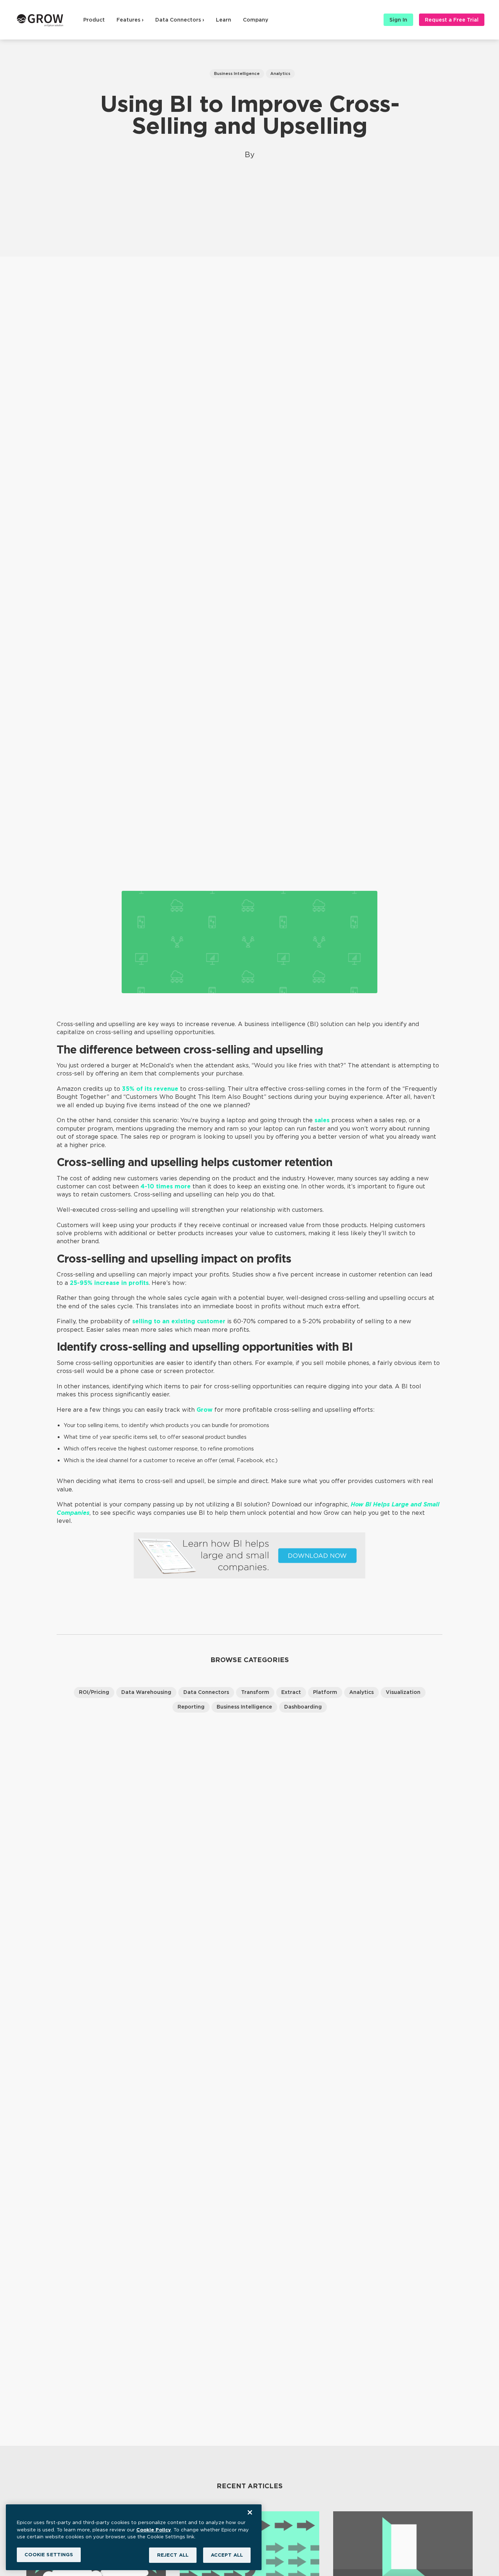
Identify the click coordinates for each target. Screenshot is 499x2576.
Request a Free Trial (452, 20)
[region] (134, 2537)
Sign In (398, 20)
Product (94, 20)
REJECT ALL (173, 2555)
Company (256, 20)
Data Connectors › (180, 20)
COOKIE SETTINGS (49, 2555)
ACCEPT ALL (227, 2555)
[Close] (250, 2512)
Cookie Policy (154, 2529)
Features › (130, 20)
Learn (224, 20)
